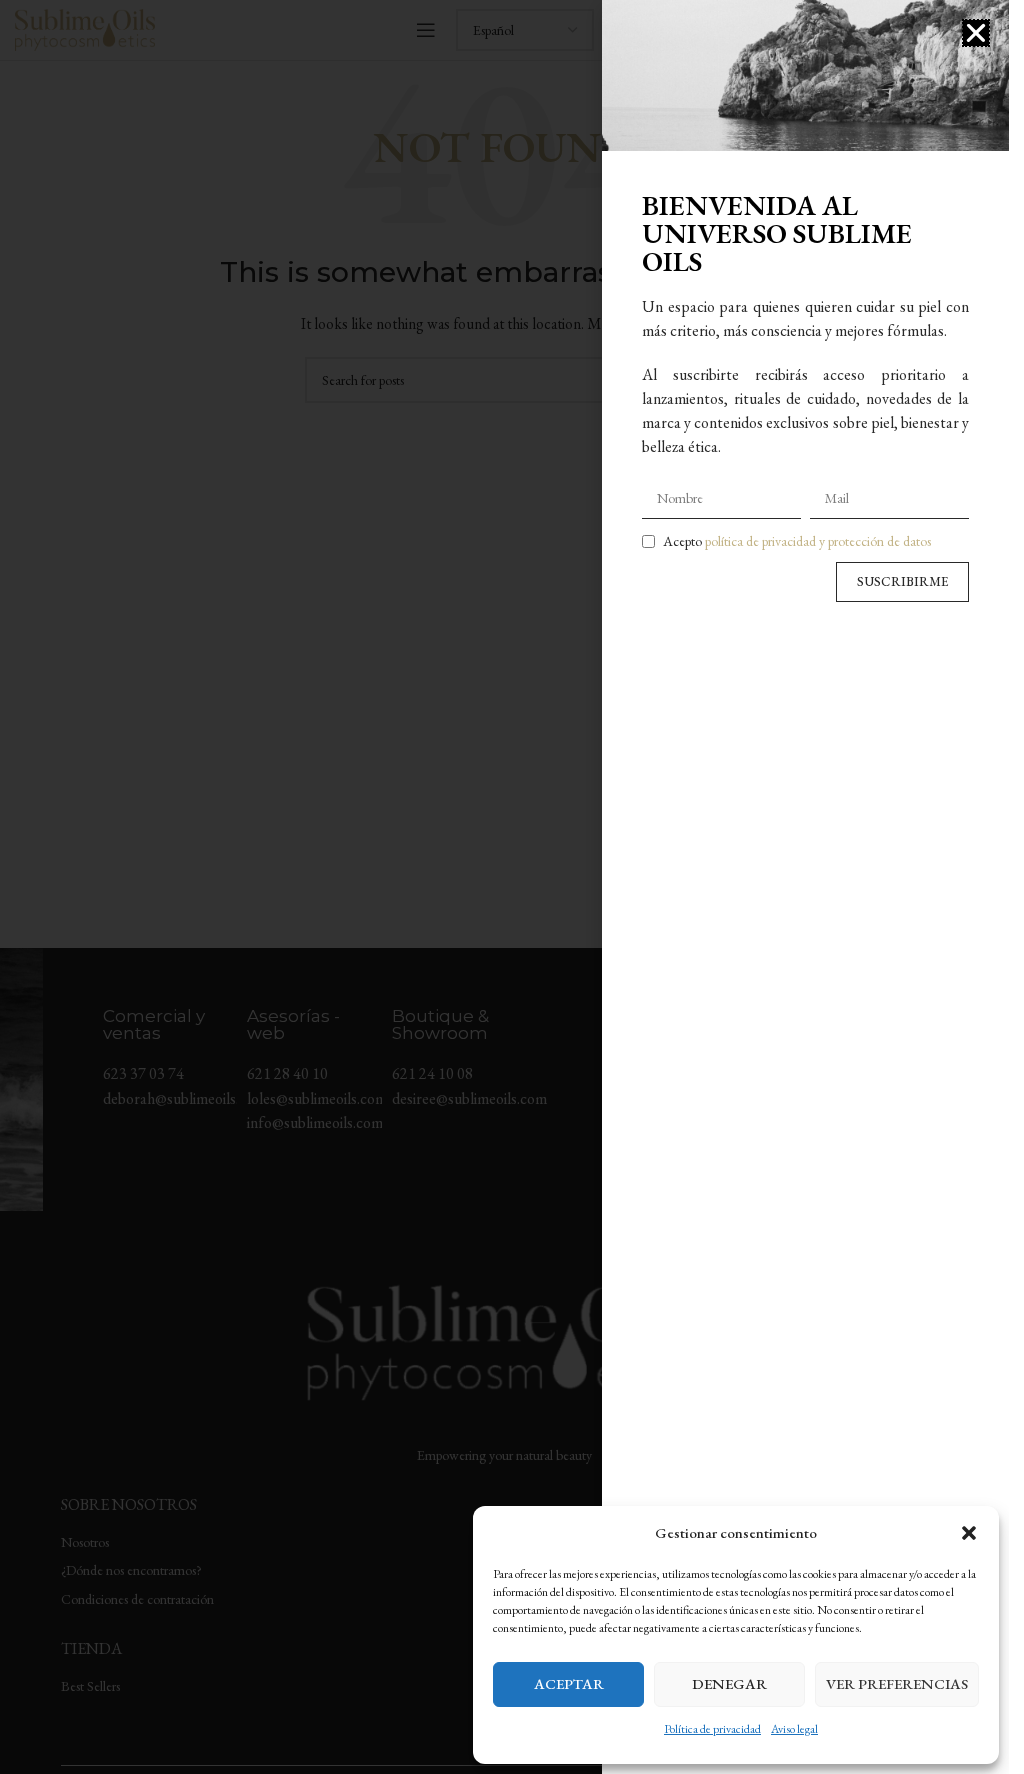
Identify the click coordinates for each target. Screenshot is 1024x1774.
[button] (969, 1533)
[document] (504, 887)
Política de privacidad (712, 1729)
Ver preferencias (897, 1683)
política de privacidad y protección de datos (818, 541)
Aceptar (569, 1683)
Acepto (797, 541)
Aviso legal (794, 1729)
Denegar (729, 1683)
